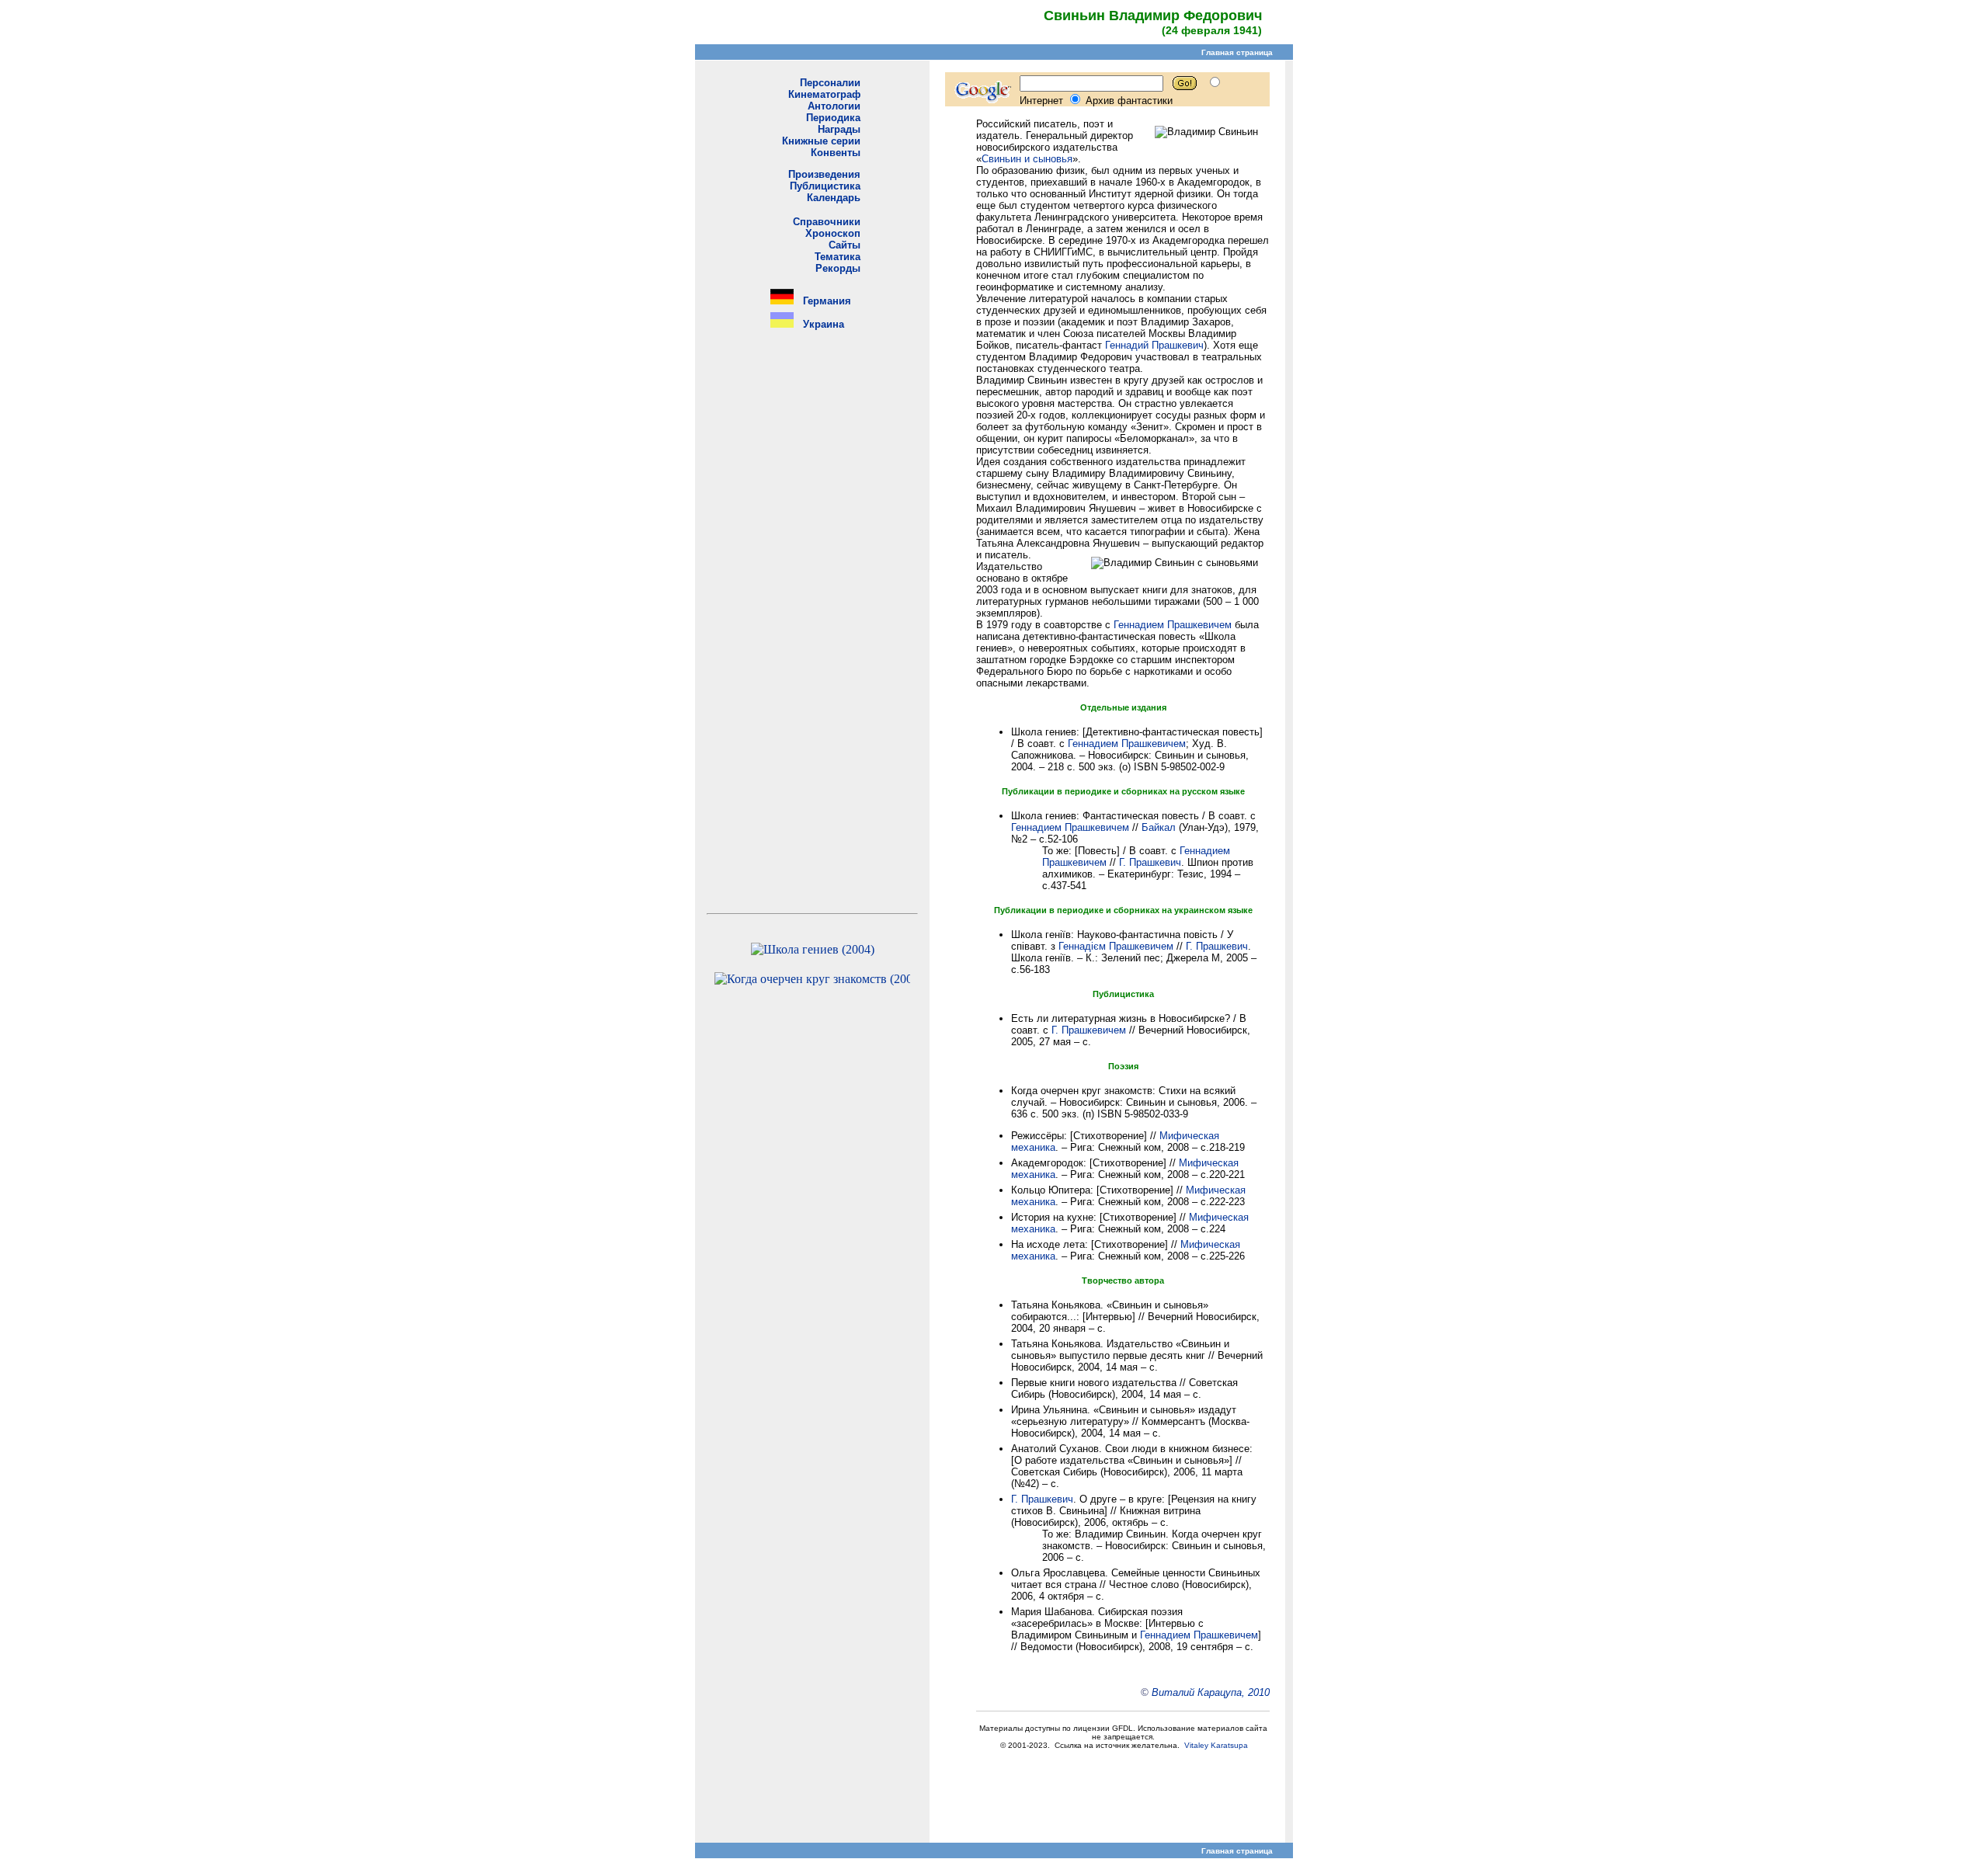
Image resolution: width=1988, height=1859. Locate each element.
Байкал (1159, 827)
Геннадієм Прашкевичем (1116, 946)
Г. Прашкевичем (1089, 1030)
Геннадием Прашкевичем (1173, 625)
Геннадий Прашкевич (1154, 345)
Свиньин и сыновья (1027, 159)
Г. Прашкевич (1150, 862)
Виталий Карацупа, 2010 (1211, 1692)
